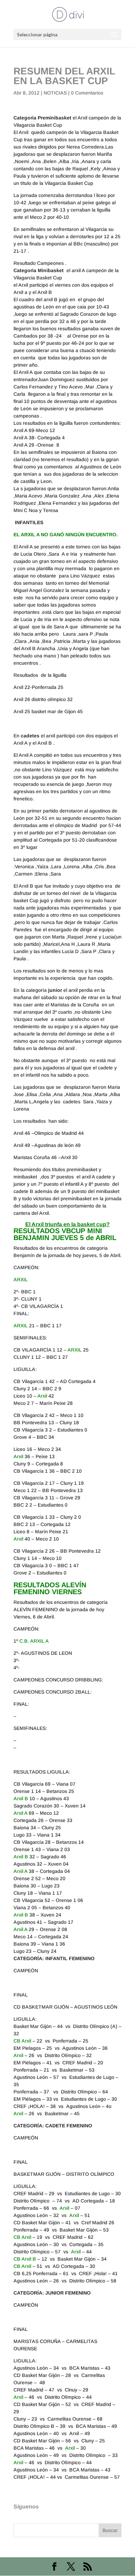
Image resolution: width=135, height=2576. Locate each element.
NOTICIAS (55, 93)
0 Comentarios (87, 93)
